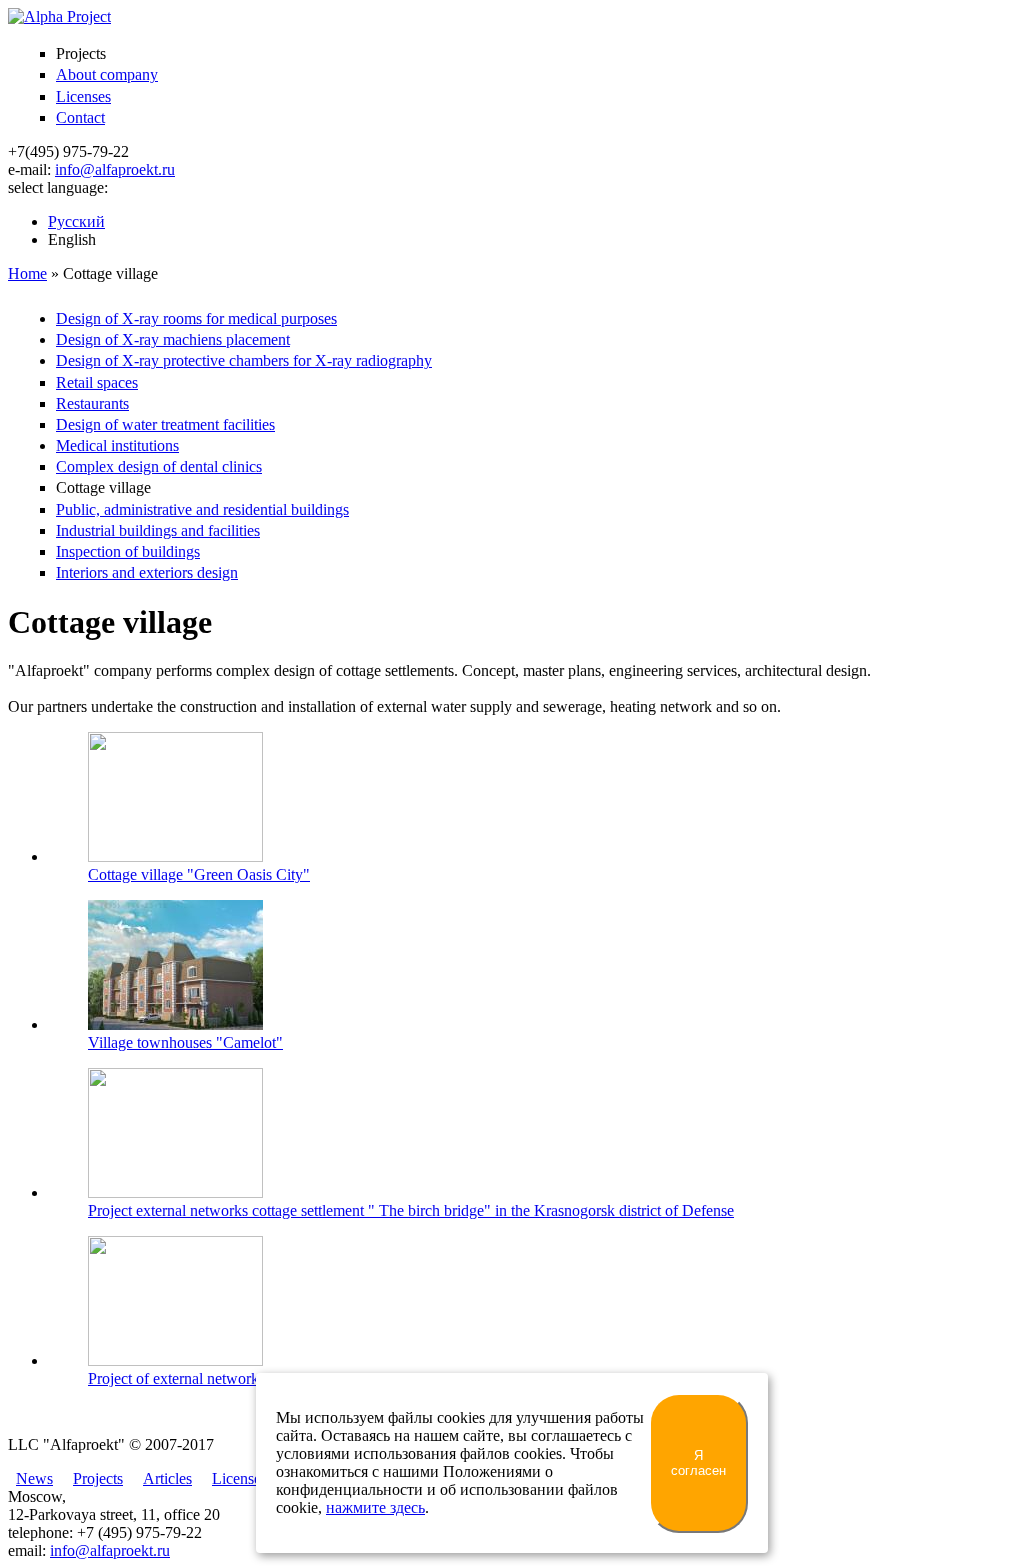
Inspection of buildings (128, 551)
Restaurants (92, 403)
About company (107, 74)
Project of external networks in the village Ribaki (242, 1378)
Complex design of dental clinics (159, 466)
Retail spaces (97, 382)
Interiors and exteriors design (147, 572)
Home (27, 273)
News (34, 1478)
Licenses (83, 96)
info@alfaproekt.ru (115, 169)
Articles (167, 1478)
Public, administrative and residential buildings (202, 509)
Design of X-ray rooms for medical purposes (196, 318)
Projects (98, 1478)
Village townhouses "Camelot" (185, 1042)
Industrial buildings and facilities (158, 530)
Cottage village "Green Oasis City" (199, 874)
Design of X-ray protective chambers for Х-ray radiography (244, 360)
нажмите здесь (375, 1507)
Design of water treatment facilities (165, 424)
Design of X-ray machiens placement (173, 339)
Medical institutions (117, 445)
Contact (80, 117)
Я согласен (698, 1463)
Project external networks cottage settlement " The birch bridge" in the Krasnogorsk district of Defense (411, 1210)
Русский (76, 221)
